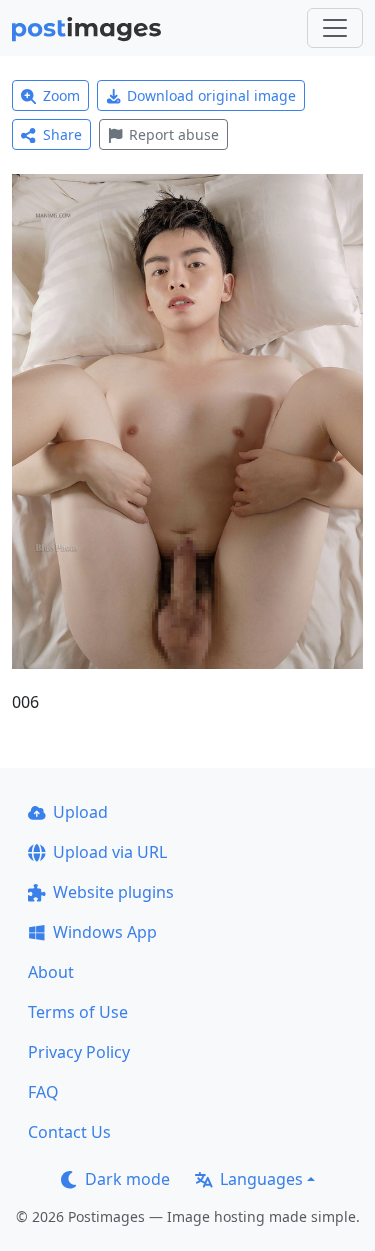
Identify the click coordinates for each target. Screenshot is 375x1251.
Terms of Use (78, 1012)
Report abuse (174, 134)
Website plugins (113, 892)
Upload (80, 812)
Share (62, 134)
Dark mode (127, 1179)
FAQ (43, 1092)
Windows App (105, 932)
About (51, 972)
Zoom (61, 95)
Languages (261, 1179)
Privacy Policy (79, 1052)
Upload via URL (110, 852)
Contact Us (69, 1132)
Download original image (211, 95)
